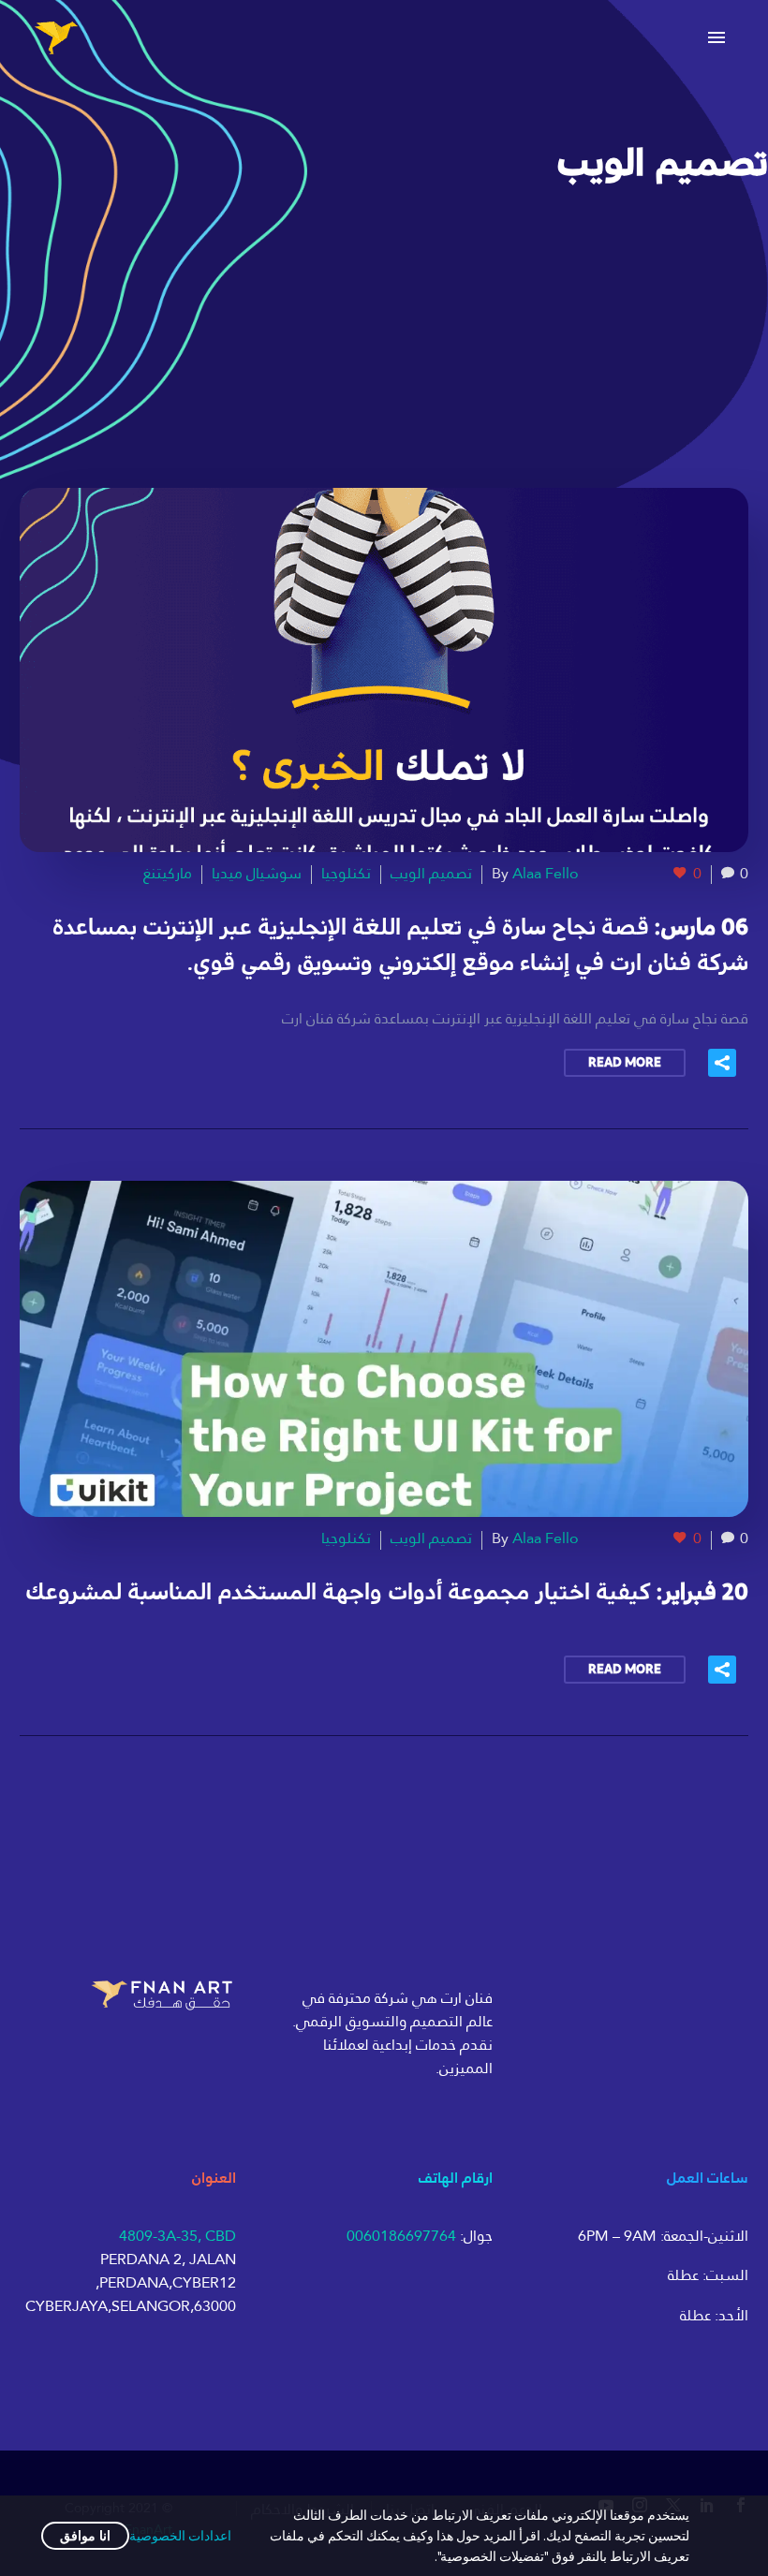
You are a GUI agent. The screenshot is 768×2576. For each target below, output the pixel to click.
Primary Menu (716, 37)
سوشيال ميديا (257, 873)
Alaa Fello (546, 873)
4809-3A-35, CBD (177, 2236)
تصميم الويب (431, 873)
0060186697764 (401, 2236)
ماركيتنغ (168, 873)
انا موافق (85, 2536)
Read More (625, 1063)
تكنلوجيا (346, 873)
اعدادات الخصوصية (180, 2536)
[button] (722, 1063)
